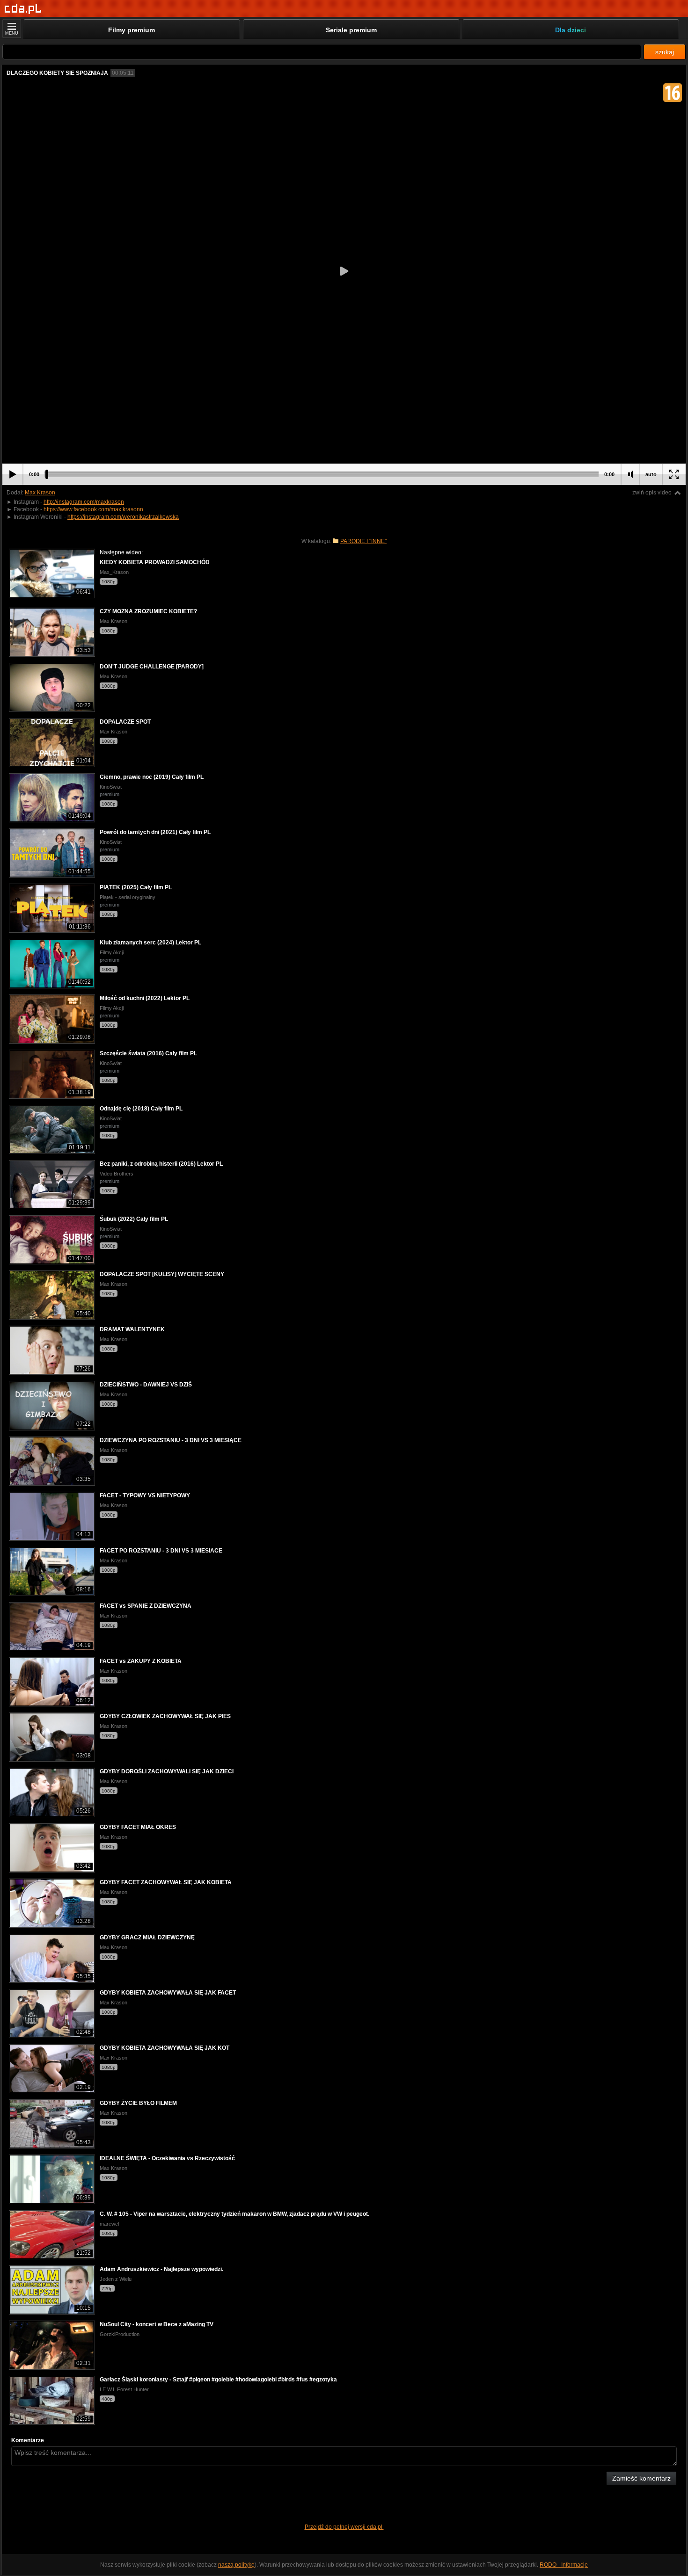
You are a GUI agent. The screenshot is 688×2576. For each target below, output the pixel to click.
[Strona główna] (23, 9)
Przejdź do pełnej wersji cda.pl (344, 2527)
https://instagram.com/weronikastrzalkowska (123, 517)
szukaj (665, 52)
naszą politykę (236, 2565)
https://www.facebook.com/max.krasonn (93, 509)
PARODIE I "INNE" (363, 541)
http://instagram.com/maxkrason (84, 502)
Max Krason (40, 493)
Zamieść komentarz (641, 2478)
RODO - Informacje (564, 2565)
